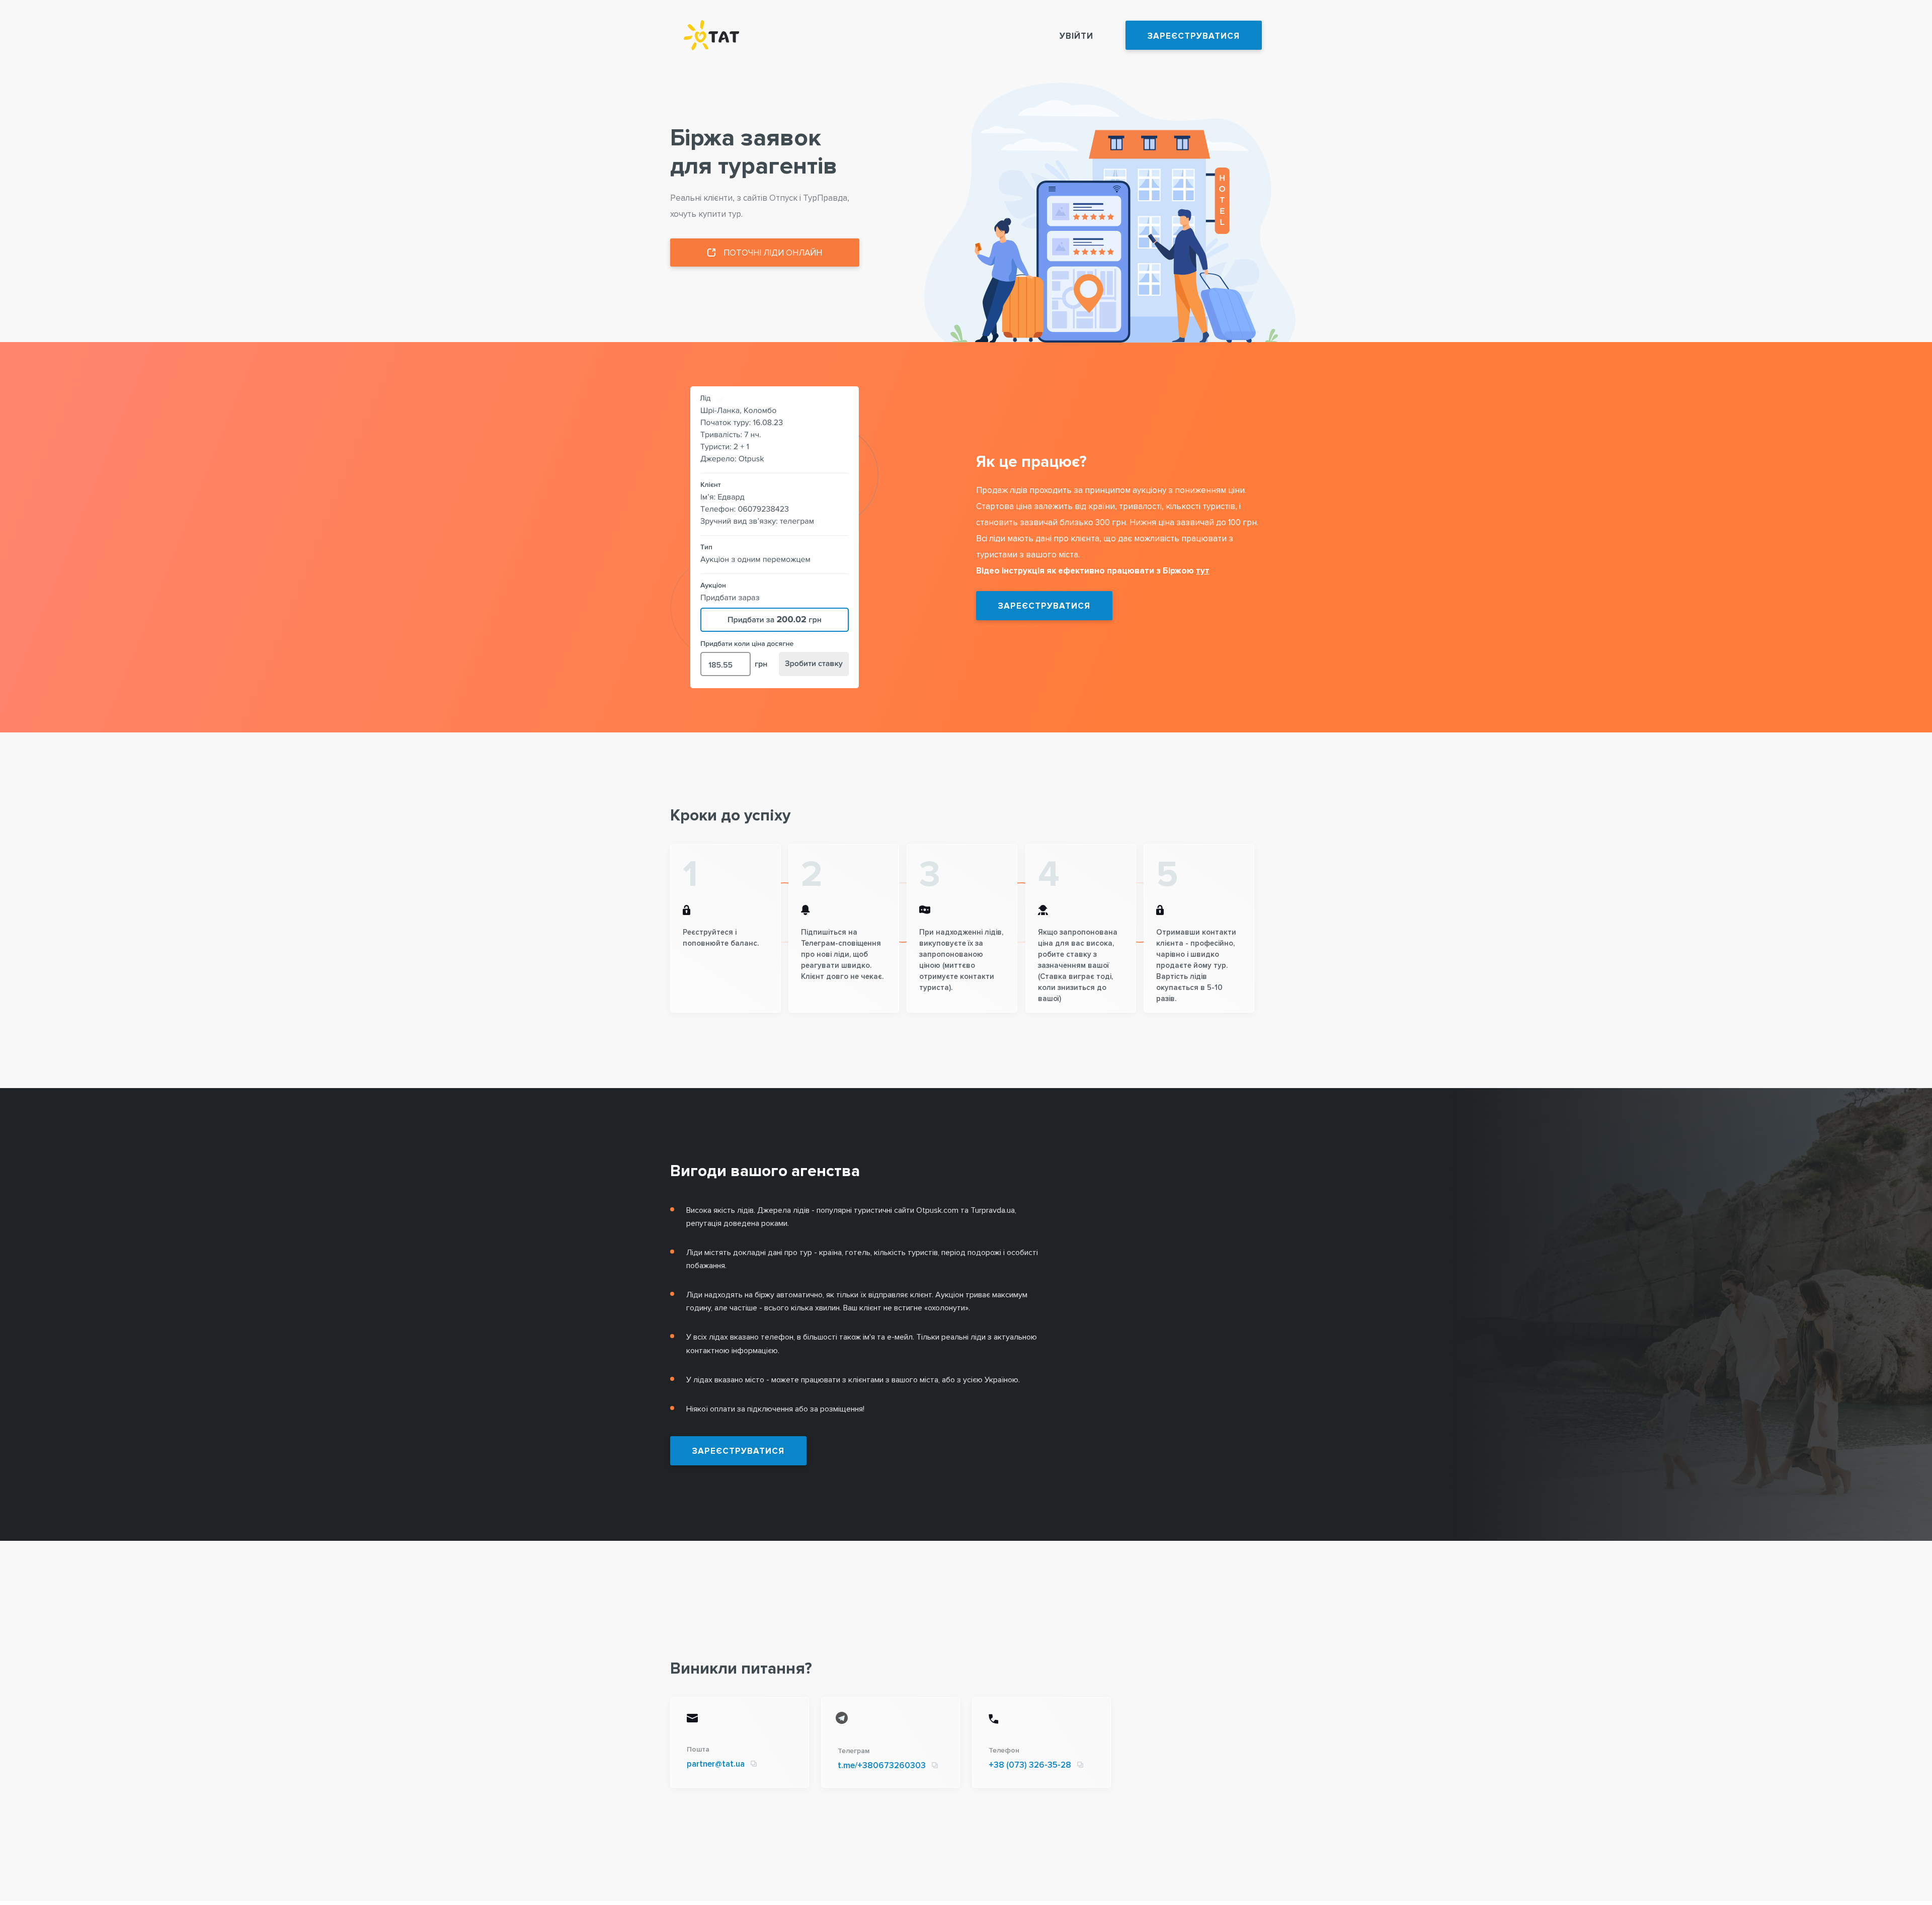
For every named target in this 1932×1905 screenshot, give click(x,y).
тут (1203, 571)
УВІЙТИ (1076, 36)
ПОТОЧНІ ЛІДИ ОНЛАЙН (773, 253)
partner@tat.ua (716, 1764)
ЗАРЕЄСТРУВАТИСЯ (1194, 36)
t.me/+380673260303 (882, 1765)
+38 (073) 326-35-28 (1030, 1765)
